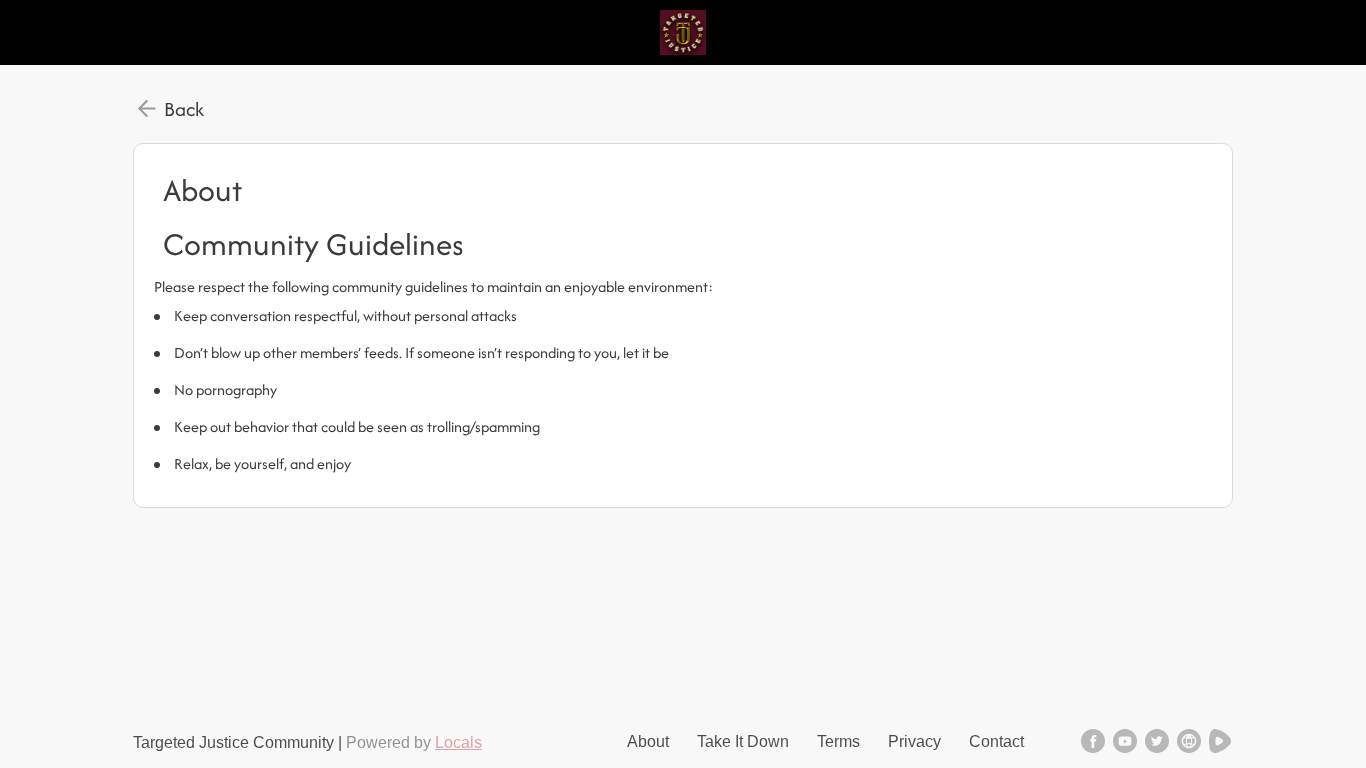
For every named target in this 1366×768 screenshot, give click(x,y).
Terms (838, 741)
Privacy (914, 741)
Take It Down (743, 741)
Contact (996, 741)
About (648, 741)
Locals (458, 742)
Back (184, 109)
